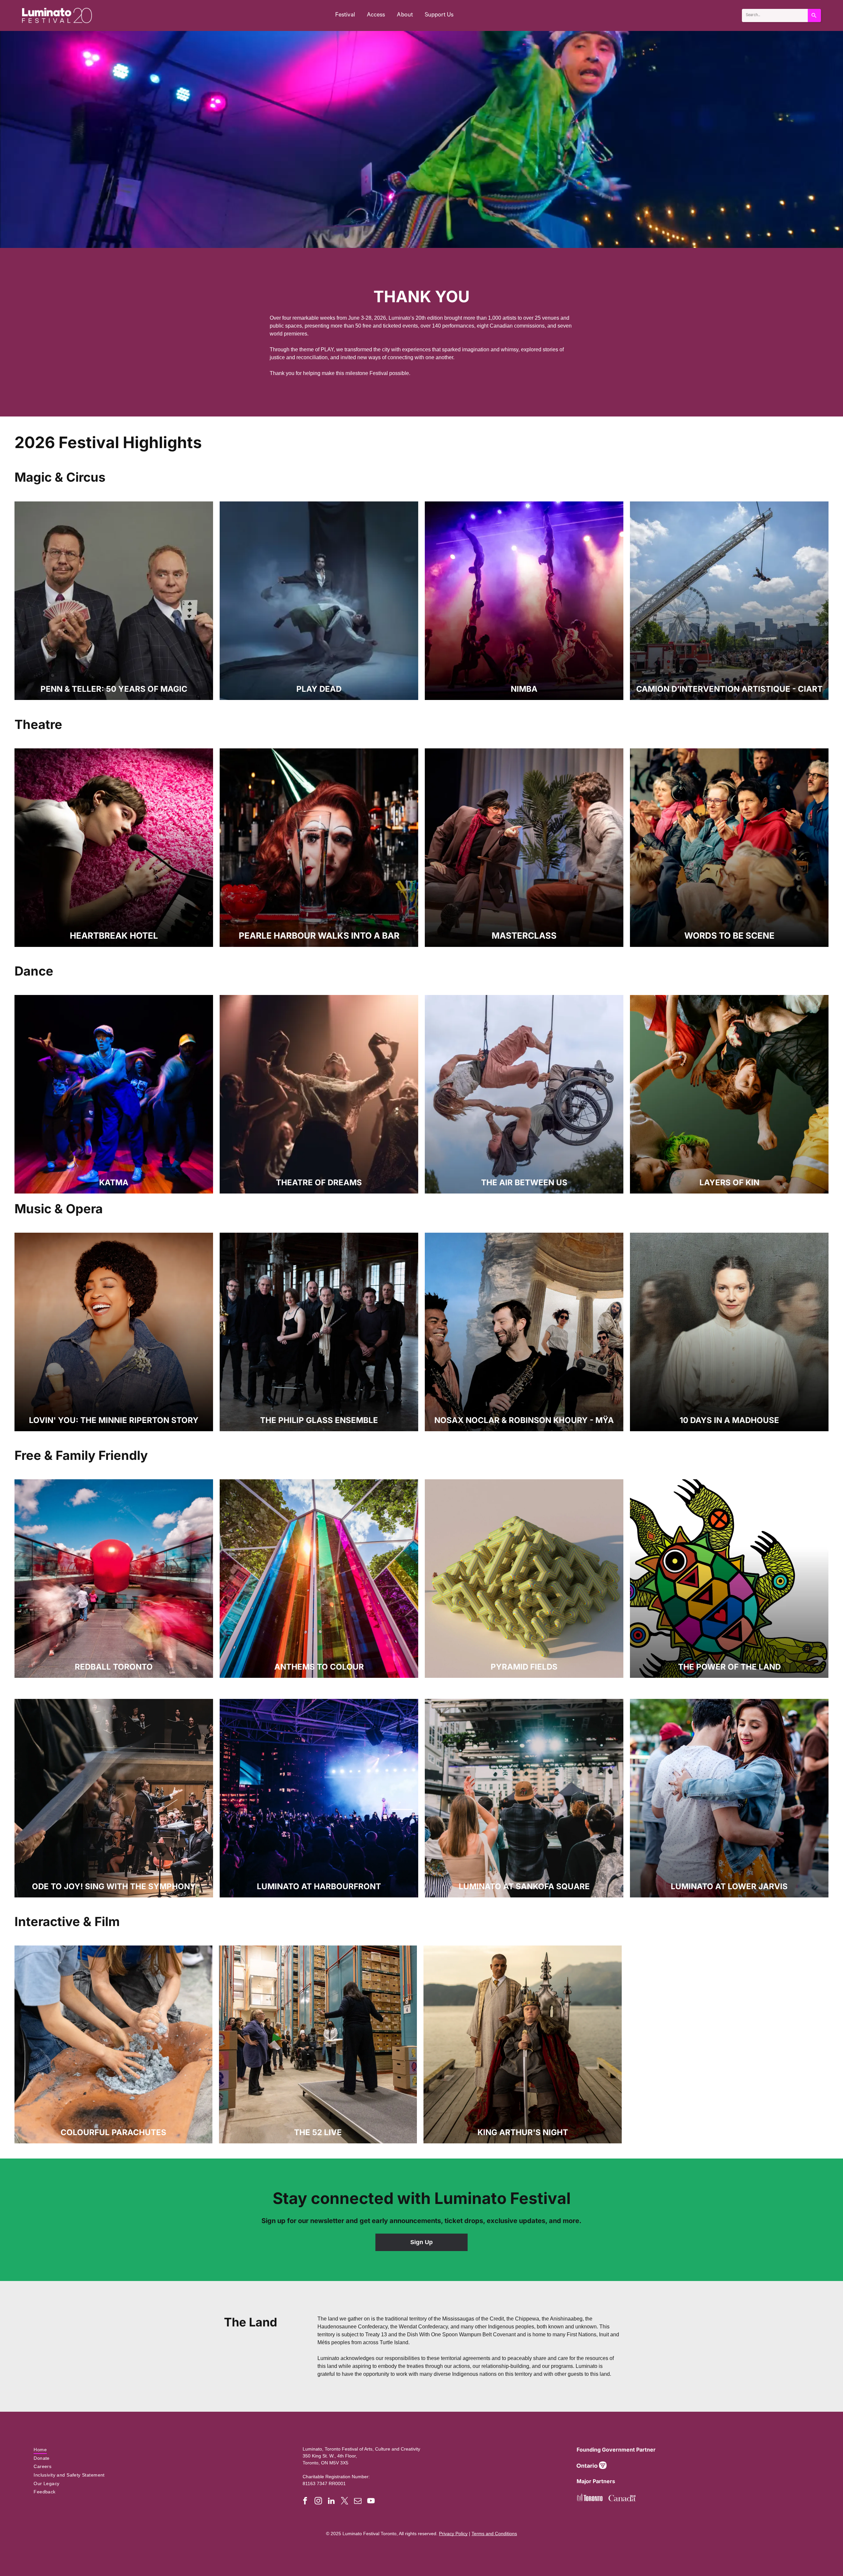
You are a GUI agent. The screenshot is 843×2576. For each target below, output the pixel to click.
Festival (345, 15)
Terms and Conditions (494, 2534)
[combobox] (775, 15)
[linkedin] (331, 2502)
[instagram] (318, 2502)
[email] (358, 2502)
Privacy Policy (453, 2534)
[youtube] (371, 2502)
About (405, 15)
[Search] (814, 15)
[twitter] (345, 2502)
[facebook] (305, 2502)
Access (376, 15)
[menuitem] (152, 2450)
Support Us (439, 15)
